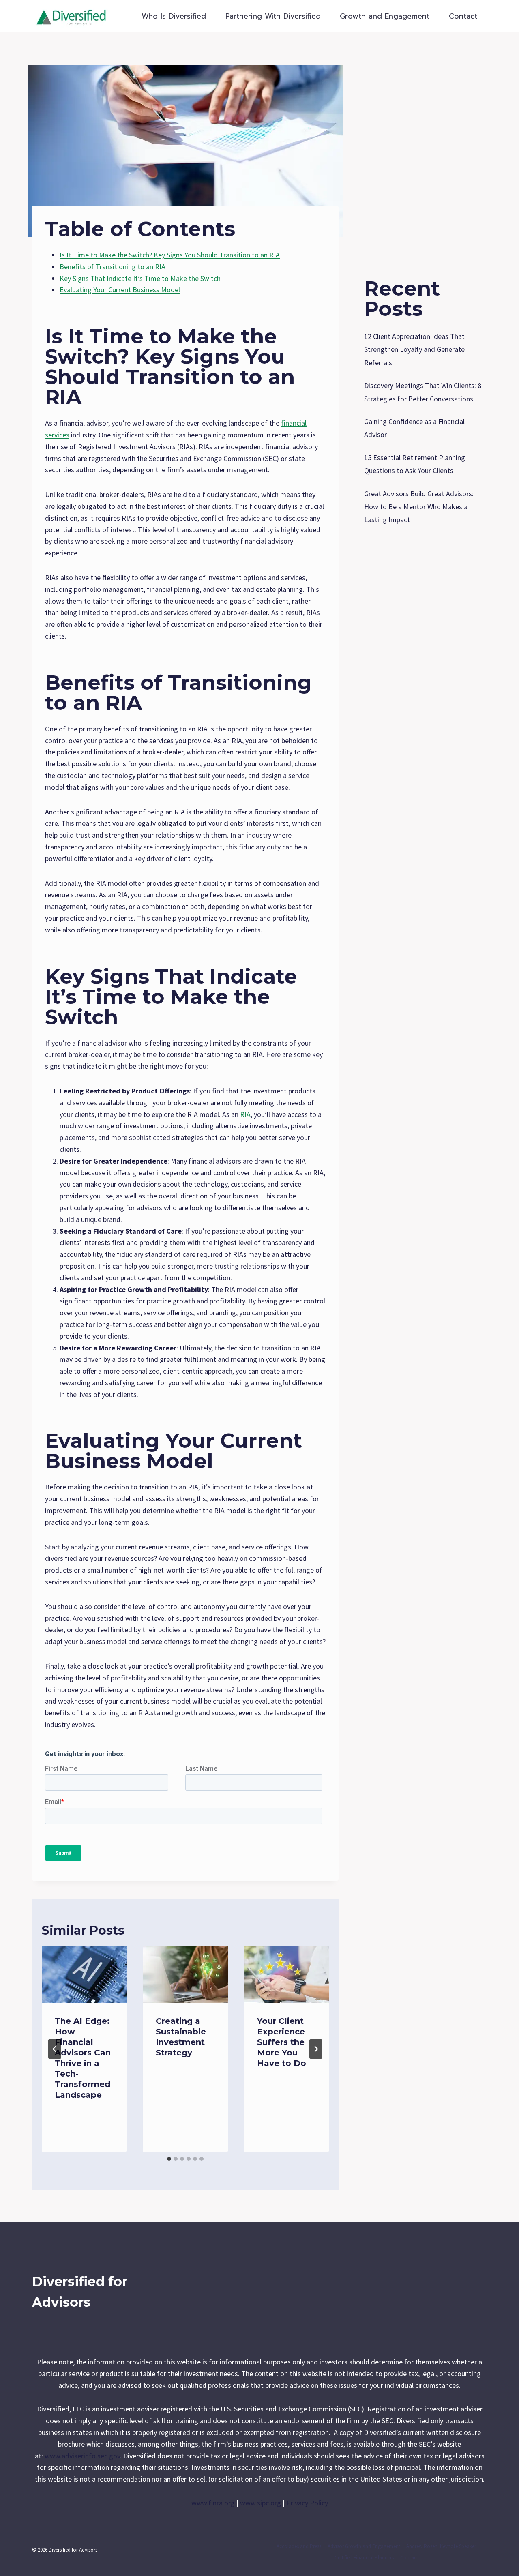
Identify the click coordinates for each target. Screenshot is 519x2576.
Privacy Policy (307, 2503)
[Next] (316, 2049)
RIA (245, 1114)
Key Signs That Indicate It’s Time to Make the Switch (140, 278)
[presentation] (84, 1975)
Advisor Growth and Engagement (364, 2546)
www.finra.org (213, 2503)
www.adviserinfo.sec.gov (82, 2456)
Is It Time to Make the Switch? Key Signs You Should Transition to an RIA (170, 255)
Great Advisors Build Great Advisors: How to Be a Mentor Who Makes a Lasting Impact (419, 507)
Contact (463, 16)
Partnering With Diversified (273, 16)
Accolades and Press (299, 2546)
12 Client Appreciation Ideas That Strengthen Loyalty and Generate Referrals (414, 349)
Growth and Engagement (385, 16)
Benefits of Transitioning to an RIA (113, 267)
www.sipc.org (261, 2503)
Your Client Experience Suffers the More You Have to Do (282, 2042)
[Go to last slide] (55, 2049)
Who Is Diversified (174, 16)
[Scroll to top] (500, 2561)
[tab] (169, 2159)
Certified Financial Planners (364, 2558)
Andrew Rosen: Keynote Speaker (441, 2546)
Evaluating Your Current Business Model (120, 290)
